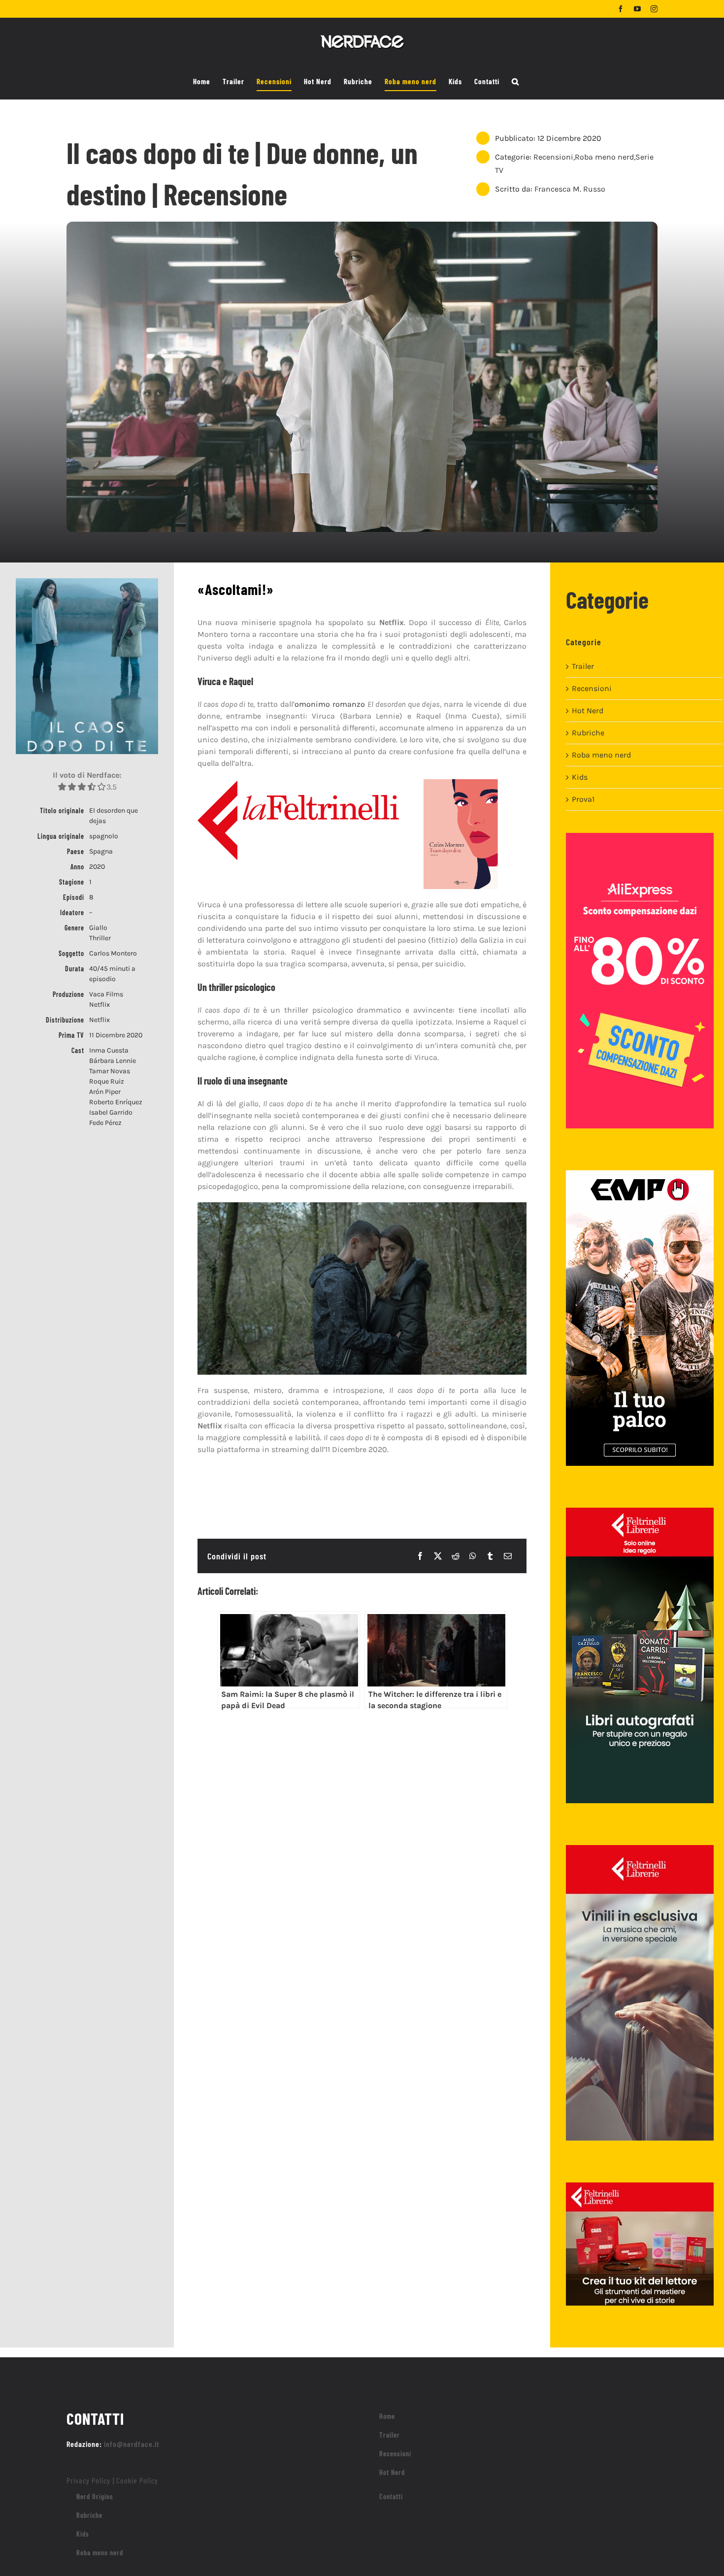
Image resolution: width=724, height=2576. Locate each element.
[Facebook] (420, 1556)
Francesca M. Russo (570, 189)
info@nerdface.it (132, 2444)
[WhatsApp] (473, 1556)
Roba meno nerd (604, 157)
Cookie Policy (137, 2480)
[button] (515, 82)
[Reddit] (456, 1556)
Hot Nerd (588, 710)
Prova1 (583, 799)
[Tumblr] (490, 1556)
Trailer (583, 666)
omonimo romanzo (330, 704)
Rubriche (588, 733)
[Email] (508, 1556)
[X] (438, 1556)
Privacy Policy (88, 2480)
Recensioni (553, 157)
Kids (580, 777)
